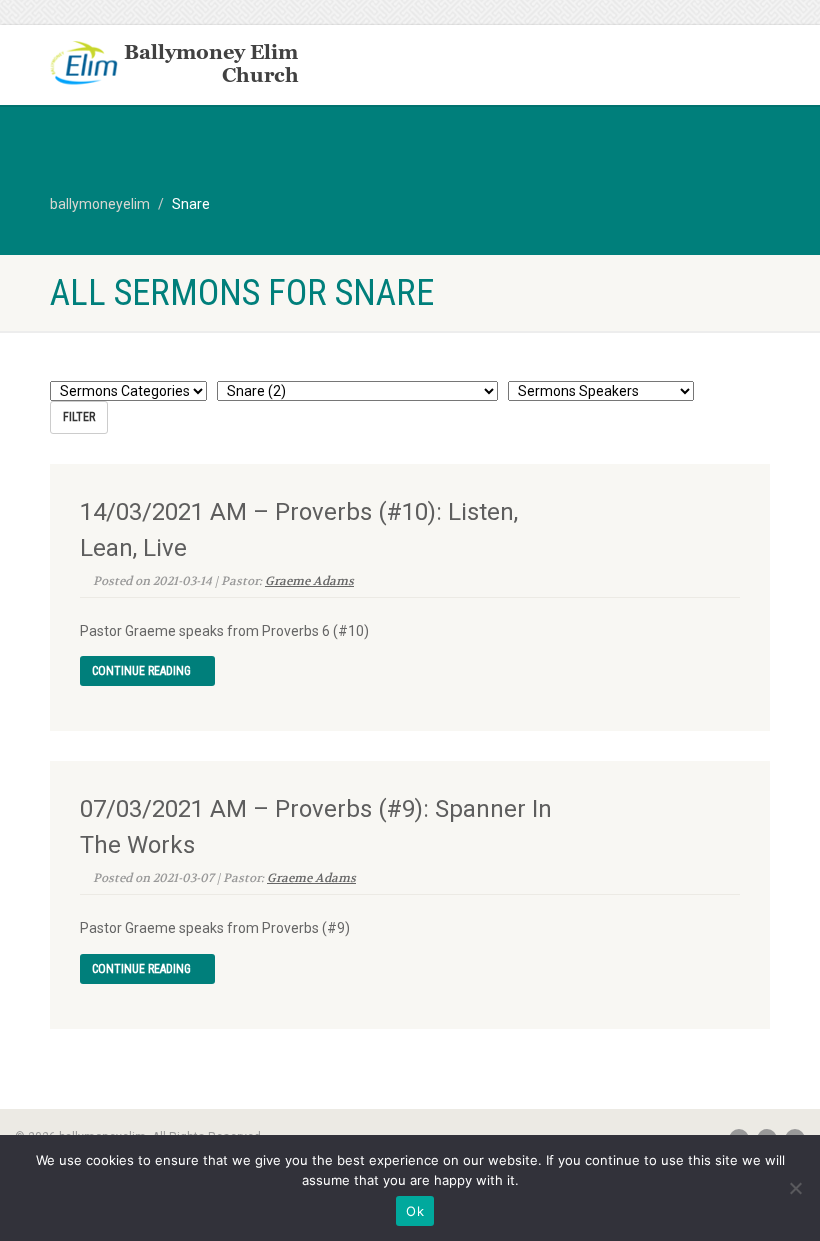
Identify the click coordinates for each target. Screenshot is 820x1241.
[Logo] (222, 65)
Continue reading (143, 671)
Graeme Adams (309, 581)
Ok (415, 1211)
